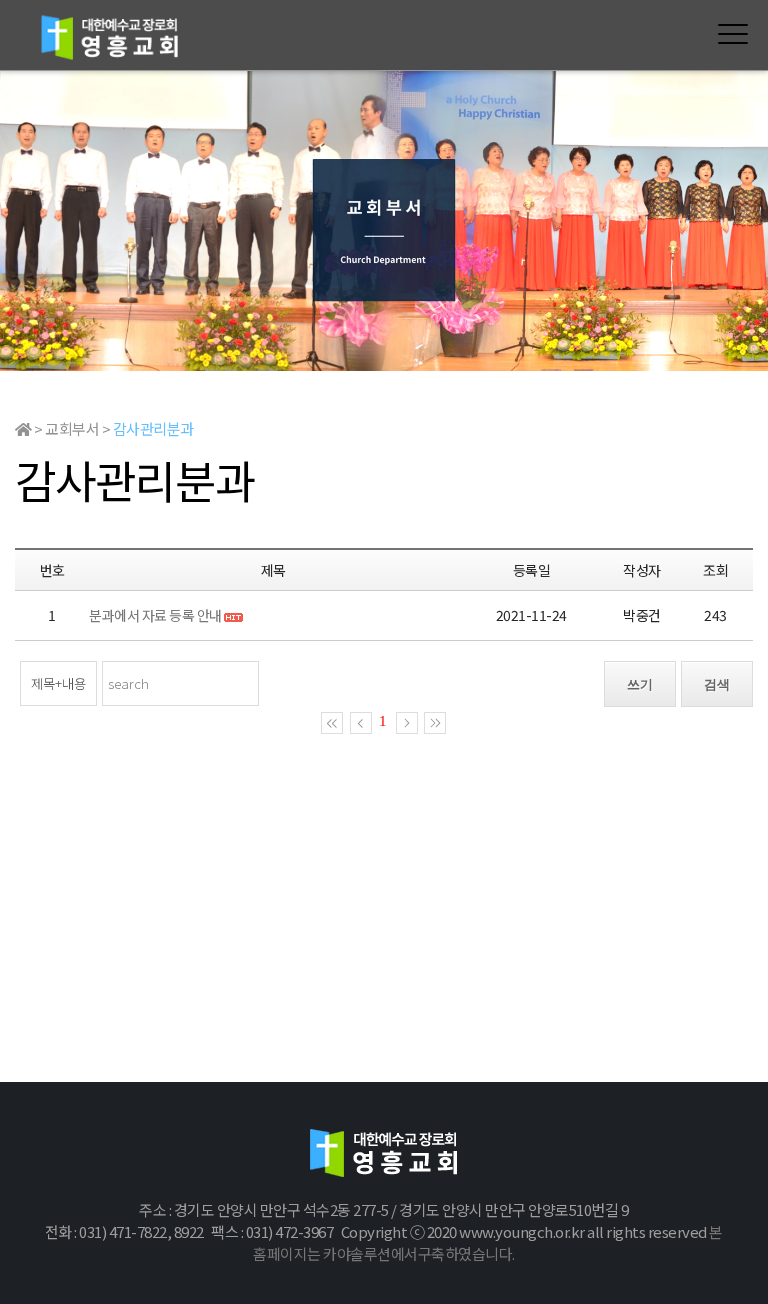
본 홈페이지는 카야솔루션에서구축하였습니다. (488, 1242)
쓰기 (640, 684)
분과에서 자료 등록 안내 (156, 615)
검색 (717, 684)
